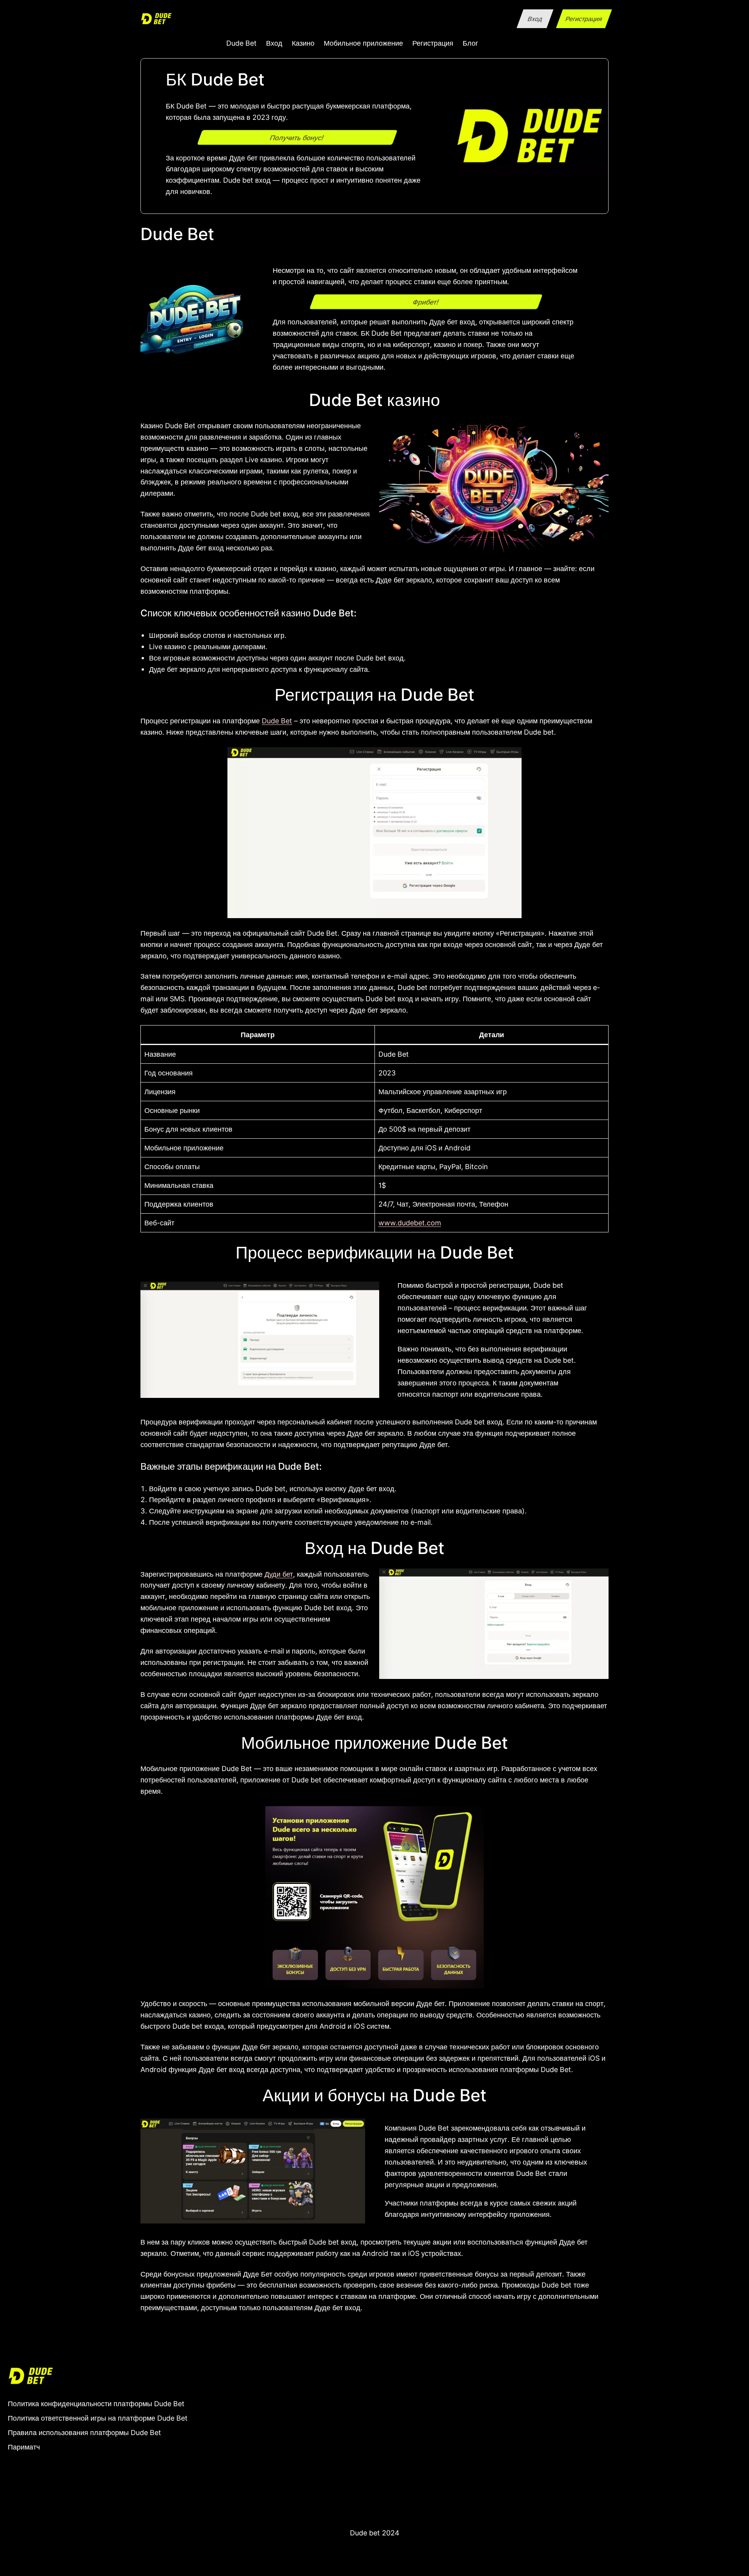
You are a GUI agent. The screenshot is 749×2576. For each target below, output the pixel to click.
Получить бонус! (297, 137)
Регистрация (584, 19)
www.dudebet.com (410, 1223)
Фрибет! (426, 301)
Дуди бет (279, 1574)
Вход (535, 19)
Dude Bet (277, 721)
